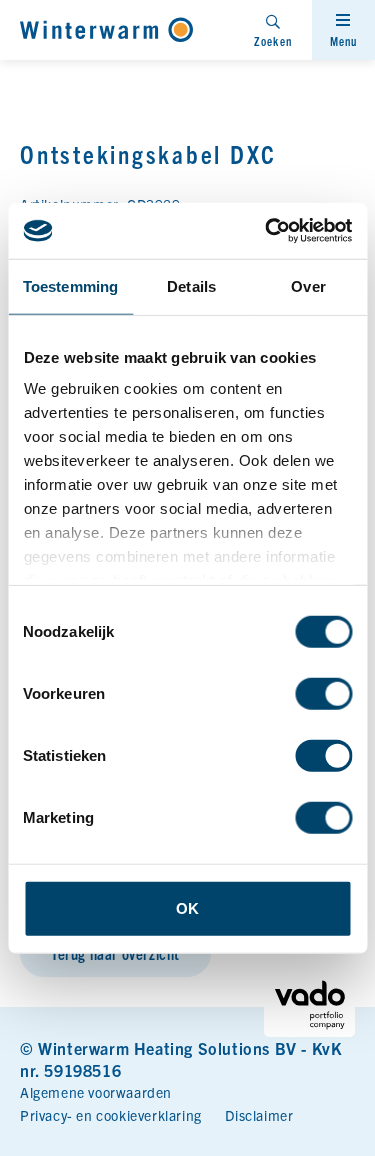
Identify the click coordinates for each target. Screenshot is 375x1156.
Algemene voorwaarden (96, 1092)
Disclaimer (259, 1115)
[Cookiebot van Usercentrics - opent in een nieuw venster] (267, 231)
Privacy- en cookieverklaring (111, 1115)
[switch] (323, 693)
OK (187, 907)
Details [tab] (191, 285)
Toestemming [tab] (70, 285)
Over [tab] (308, 285)
